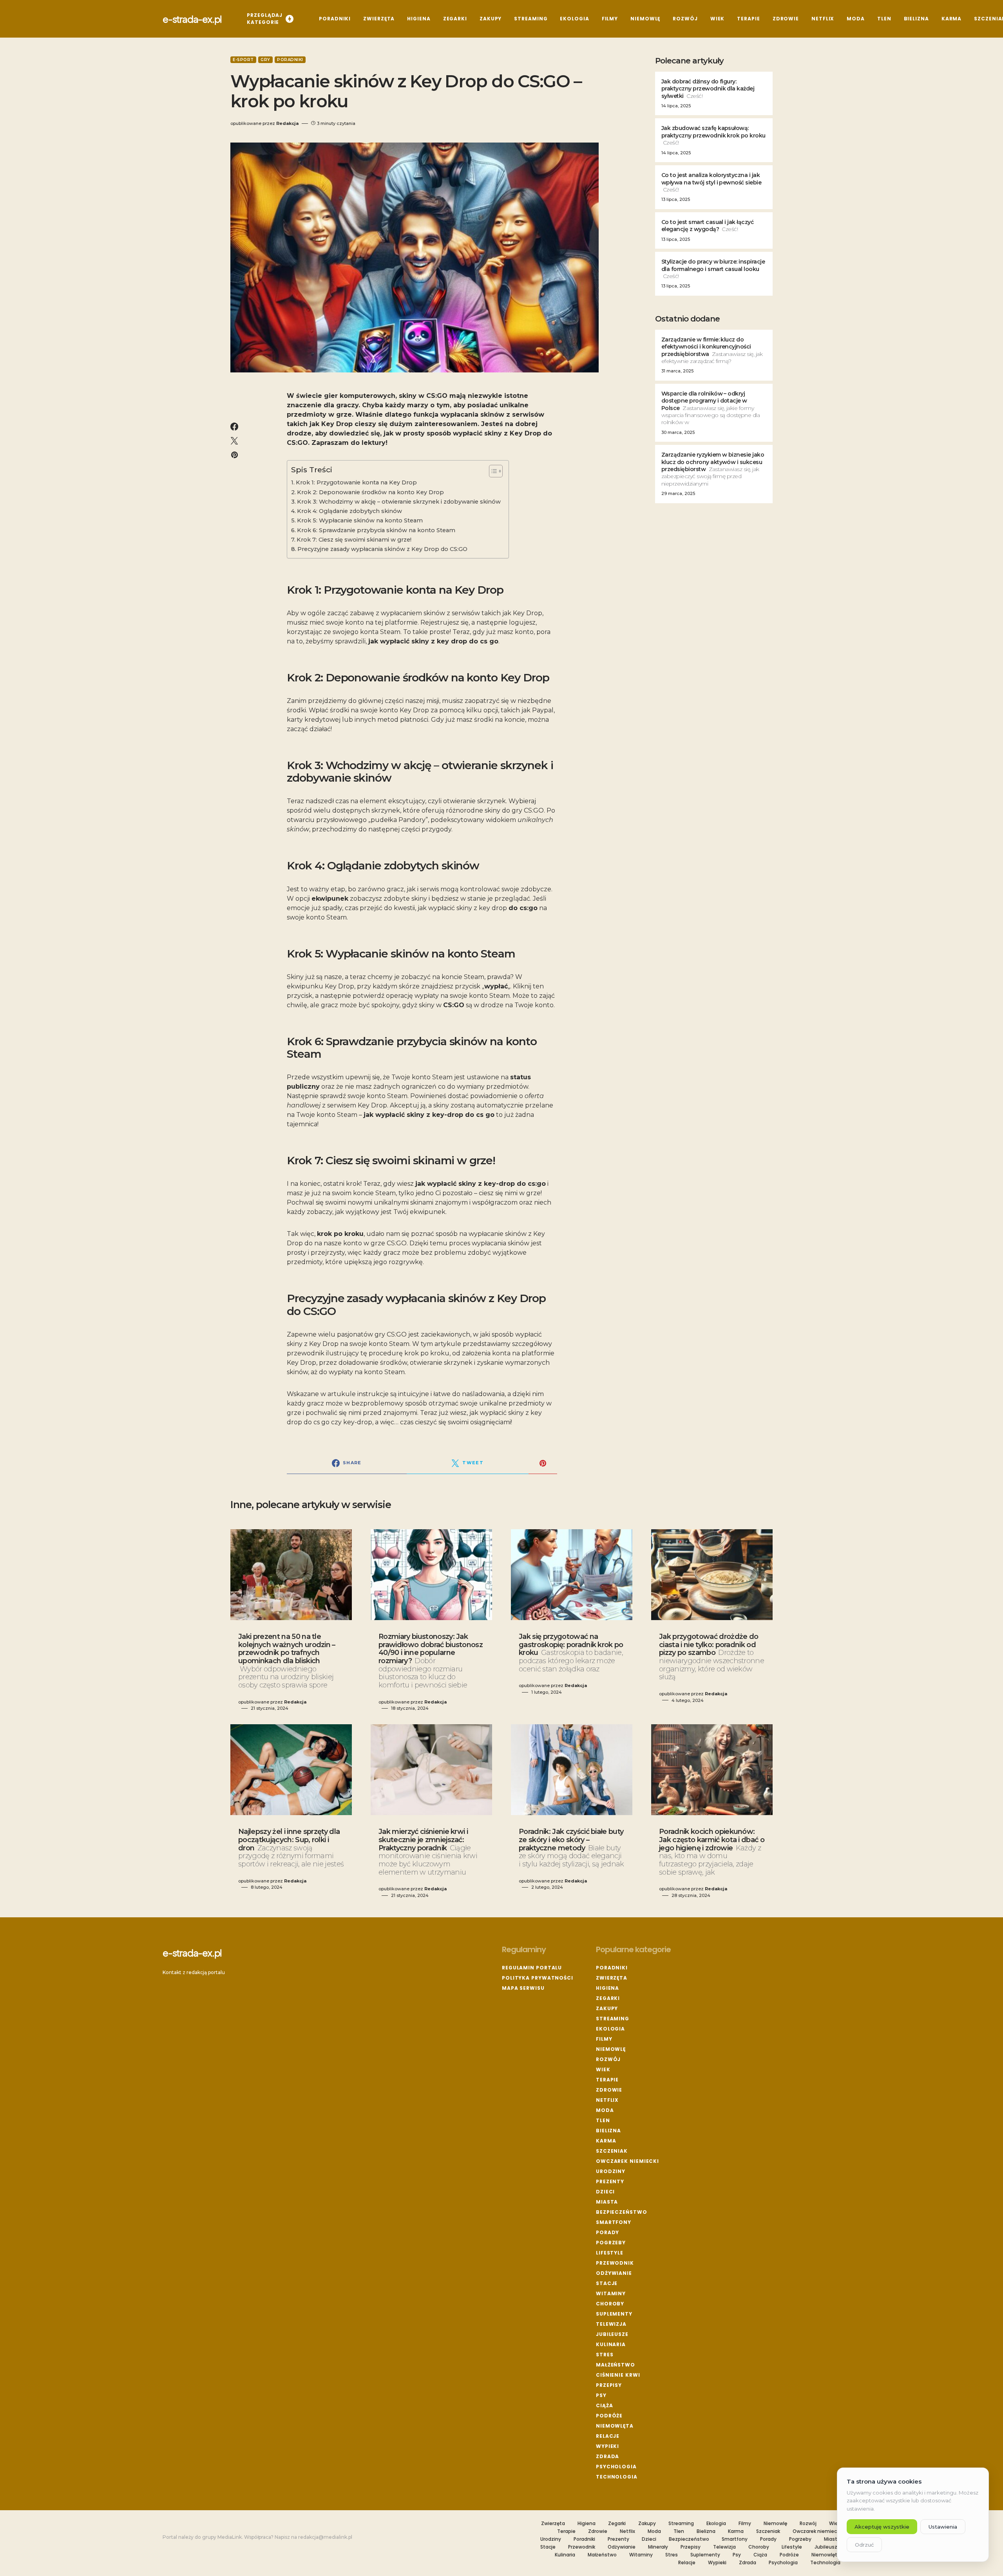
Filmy (604, 2039)
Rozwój (608, 2059)
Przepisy (609, 2385)
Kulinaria (611, 2344)
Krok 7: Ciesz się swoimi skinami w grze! (354, 540)
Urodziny (611, 2171)
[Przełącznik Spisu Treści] (492, 471)
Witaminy (611, 2293)
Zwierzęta (612, 1978)
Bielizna (608, 2131)
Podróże (609, 2416)
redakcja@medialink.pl (325, 2537)
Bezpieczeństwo (622, 2212)
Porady (607, 2232)
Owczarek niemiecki (627, 2161)
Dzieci (605, 2192)
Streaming (613, 2019)
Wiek (603, 2069)
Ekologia (610, 2029)
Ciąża (605, 2405)
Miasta (607, 2202)
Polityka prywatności (538, 1978)
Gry (265, 60)
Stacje (607, 2283)
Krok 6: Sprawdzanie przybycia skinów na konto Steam (376, 530)
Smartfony (614, 2222)
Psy (601, 2395)
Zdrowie (609, 2090)
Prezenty (610, 2181)
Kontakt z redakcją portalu (194, 1972)
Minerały (658, 2547)
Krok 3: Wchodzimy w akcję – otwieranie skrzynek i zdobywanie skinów (399, 502)
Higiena (607, 1988)
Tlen (603, 2120)
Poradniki (290, 60)
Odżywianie (614, 2273)
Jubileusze (612, 2334)
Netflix (607, 2100)
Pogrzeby (611, 2243)
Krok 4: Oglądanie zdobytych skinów (349, 511)
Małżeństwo (616, 2365)
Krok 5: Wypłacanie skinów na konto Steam (360, 520)
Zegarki (608, 1998)
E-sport (243, 60)
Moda (605, 2110)
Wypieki (607, 2446)
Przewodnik (615, 2263)
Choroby (610, 2304)
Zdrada (607, 2456)
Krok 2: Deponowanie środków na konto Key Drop (370, 492)
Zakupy (607, 2008)
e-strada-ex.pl (192, 19)
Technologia (617, 2477)
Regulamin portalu (532, 1968)
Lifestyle (610, 2253)
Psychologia (616, 2467)
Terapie (607, 2080)
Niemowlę (611, 2049)
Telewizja (611, 2324)
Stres (605, 2355)
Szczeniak (612, 2151)
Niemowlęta (615, 2426)
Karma (606, 2141)
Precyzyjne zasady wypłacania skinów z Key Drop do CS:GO (382, 549)
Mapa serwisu (523, 1988)
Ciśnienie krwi (618, 2375)
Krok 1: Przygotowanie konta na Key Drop (356, 482)
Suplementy (614, 2314)
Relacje (608, 2436)
